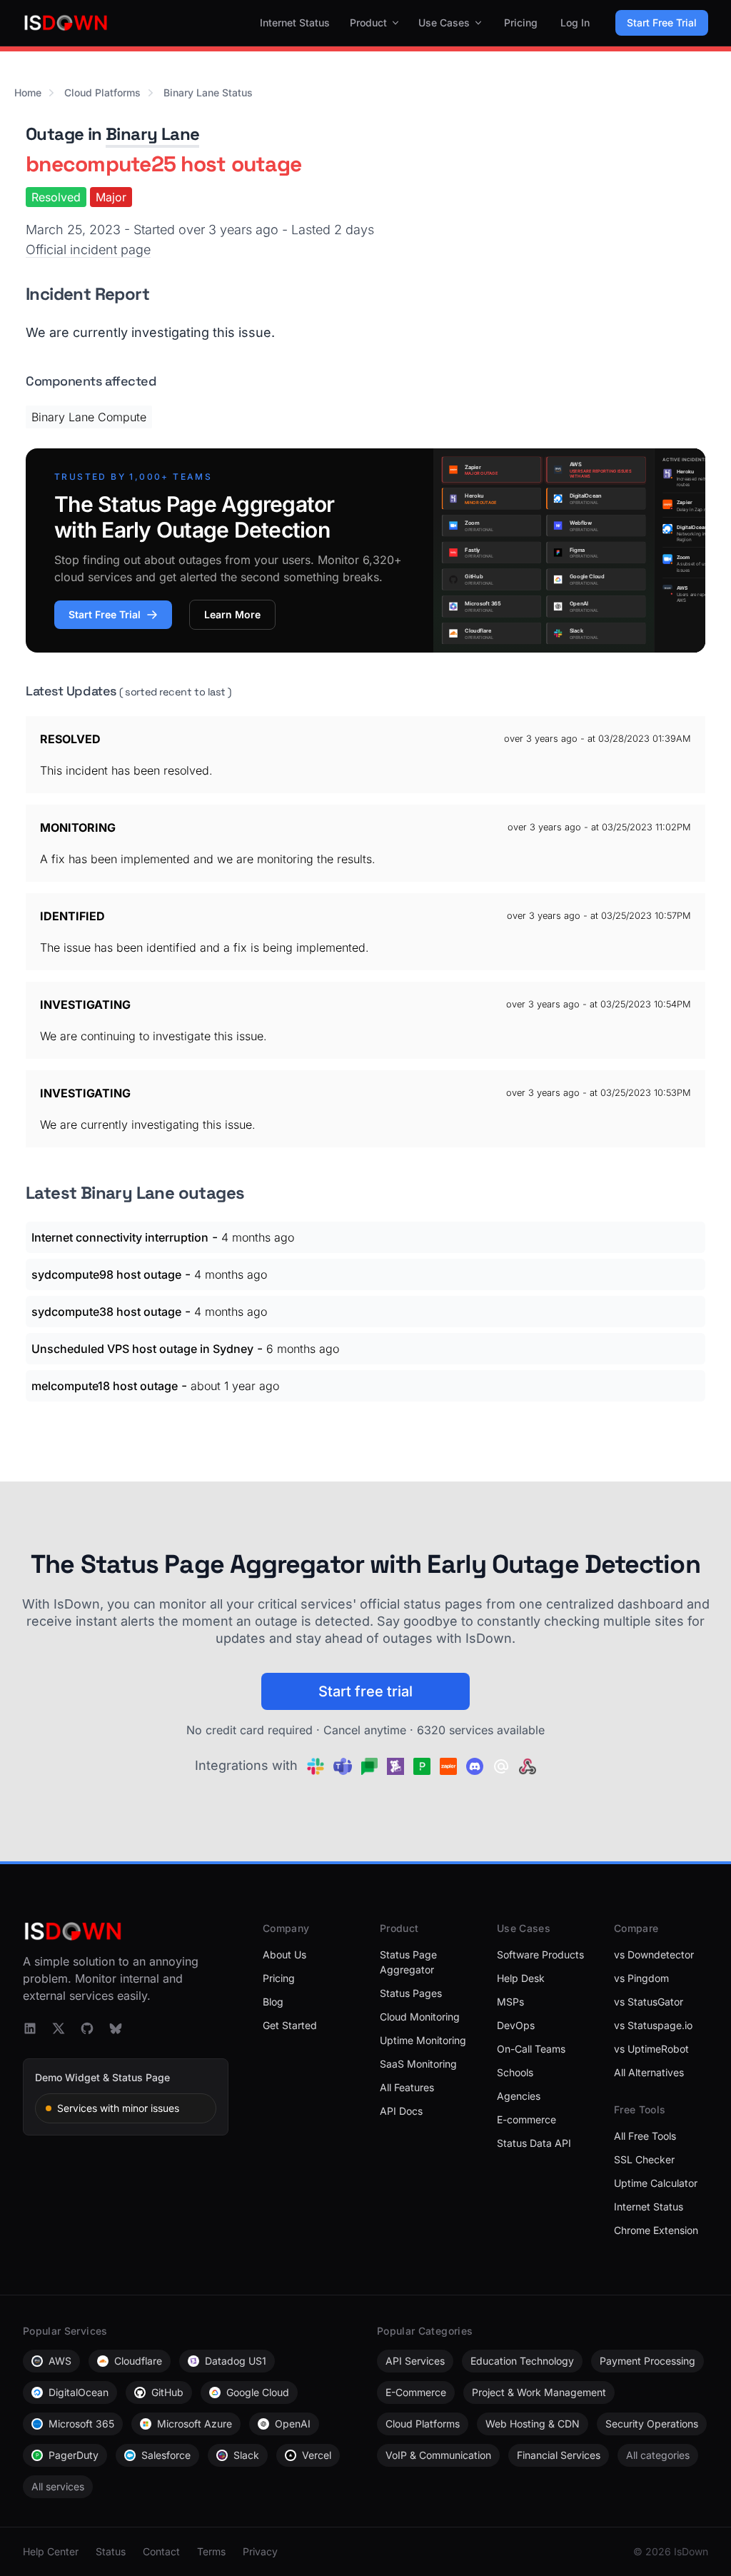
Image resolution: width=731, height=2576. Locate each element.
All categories (658, 2455)
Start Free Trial (662, 22)
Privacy (260, 2551)
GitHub (167, 2392)
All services (58, 2486)
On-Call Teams (531, 2049)
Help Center (51, 2551)
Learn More (232, 614)
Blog (273, 2002)
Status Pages (411, 1993)
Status (111, 2551)
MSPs (510, 2002)
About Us (284, 1954)
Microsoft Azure (195, 2424)
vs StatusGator (649, 2002)
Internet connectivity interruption (120, 1237)
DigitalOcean (79, 2392)
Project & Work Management (539, 2392)
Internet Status (295, 22)
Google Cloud (258, 2392)
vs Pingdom (641, 1978)
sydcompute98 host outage (106, 1274)
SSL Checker (644, 2159)
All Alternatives (649, 2072)
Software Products (540, 1954)
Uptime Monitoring (423, 2040)
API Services (415, 2361)
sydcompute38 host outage (106, 1312)
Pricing (521, 22)
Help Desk (521, 1978)
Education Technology (522, 2361)
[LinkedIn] (30, 2028)
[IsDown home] (66, 23)
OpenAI (293, 2424)
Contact (161, 2551)
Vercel (317, 2455)
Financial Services (559, 2455)
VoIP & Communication (438, 2455)
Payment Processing (647, 2361)
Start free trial (365, 1691)
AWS (60, 2361)
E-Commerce (416, 2392)
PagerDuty (74, 2455)
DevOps (516, 2025)
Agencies (519, 2096)
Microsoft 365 (81, 2424)
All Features (407, 2087)
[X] (59, 2028)
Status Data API (534, 2143)
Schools (515, 2072)
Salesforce (166, 2455)
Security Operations (652, 2424)
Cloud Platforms (102, 92)
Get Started (290, 2025)
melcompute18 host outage (105, 1386)
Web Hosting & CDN (533, 2424)
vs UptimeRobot (651, 2049)
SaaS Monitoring (418, 2064)
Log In (575, 22)
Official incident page (88, 250)
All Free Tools (645, 2136)
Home (28, 92)
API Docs (401, 2111)
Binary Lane (152, 134)
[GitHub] (87, 2028)
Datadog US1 (236, 2361)
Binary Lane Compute (89, 417)
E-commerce (526, 2119)
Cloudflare (138, 2361)
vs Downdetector (654, 1954)
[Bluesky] (116, 2028)
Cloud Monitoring (420, 2017)
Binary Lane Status (208, 92)
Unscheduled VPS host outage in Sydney (142, 1349)
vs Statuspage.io (653, 2025)
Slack (246, 2455)
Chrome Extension (656, 2230)
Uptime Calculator (656, 2183)
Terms (211, 2551)
